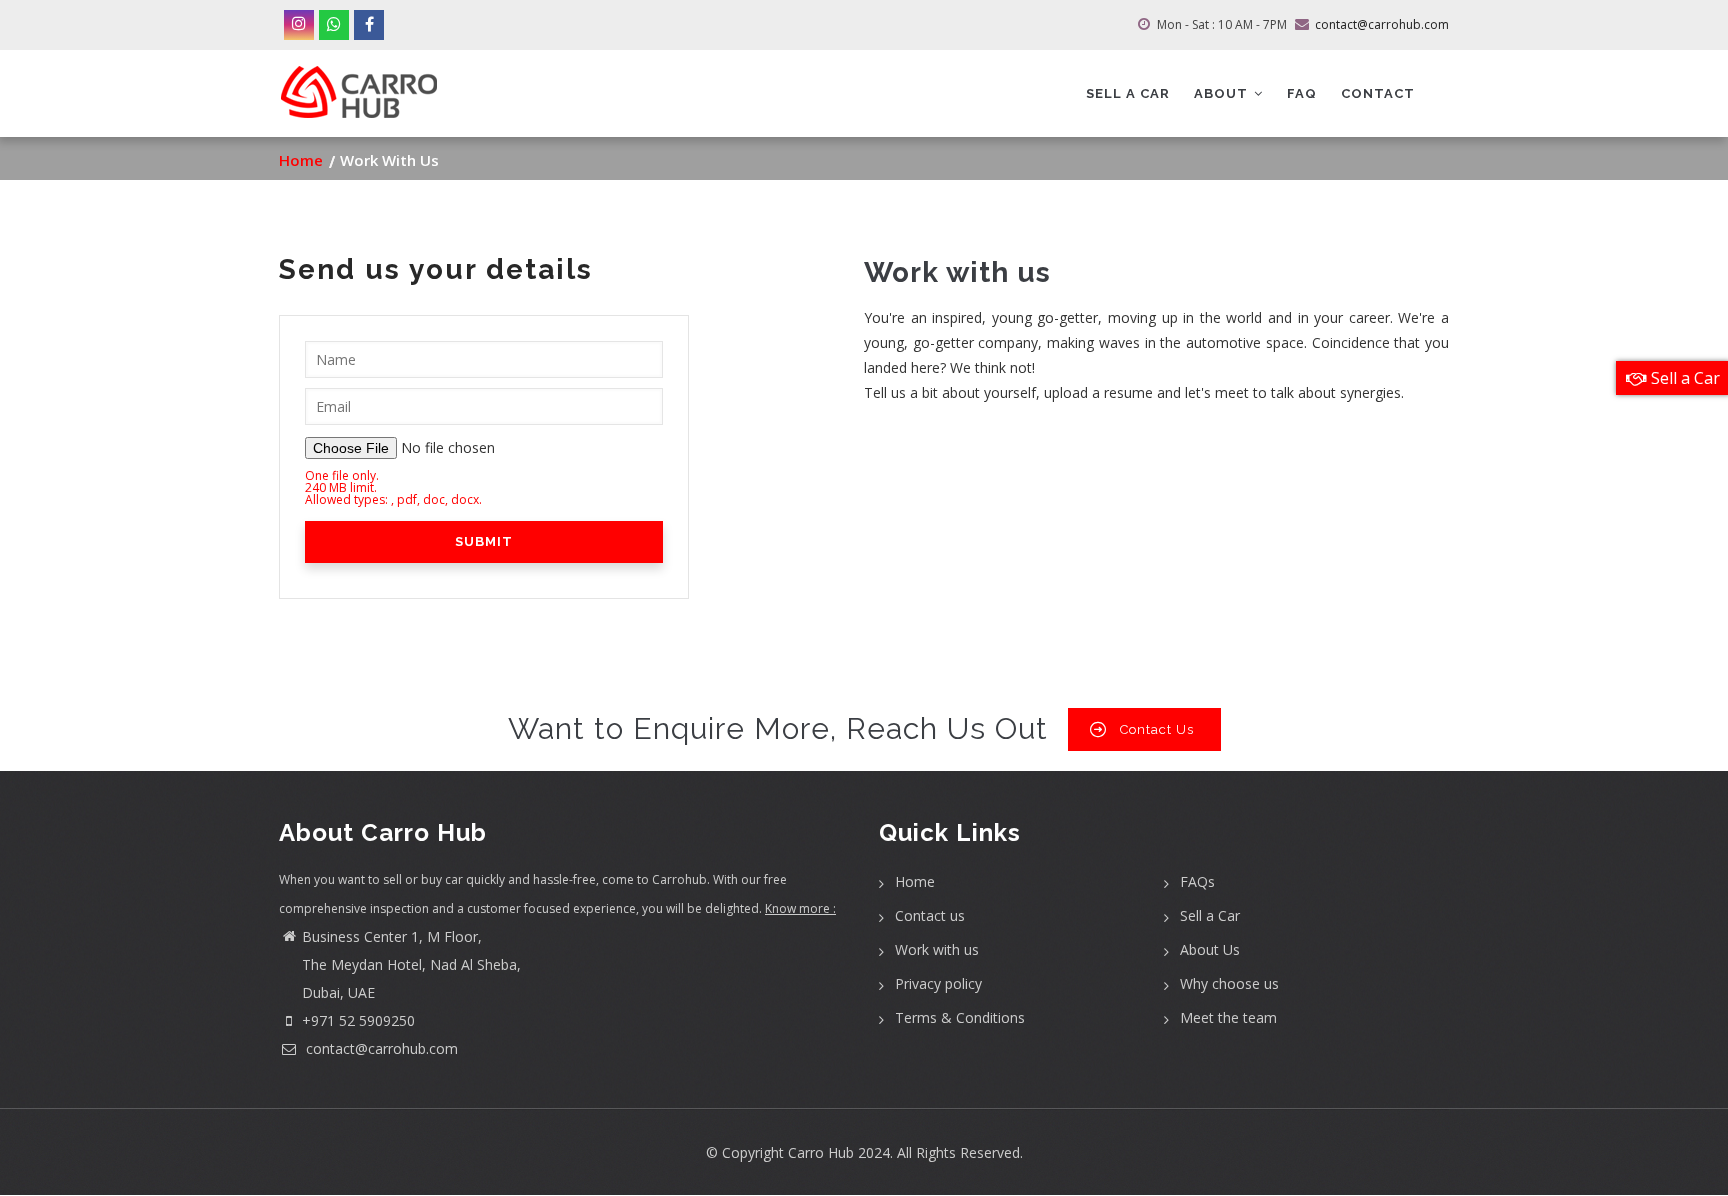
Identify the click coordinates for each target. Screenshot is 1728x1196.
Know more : (800, 908)
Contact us (930, 915)
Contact (1378, 93)
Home (301, 160)
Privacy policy (938, 983)
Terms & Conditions (960, 1017)
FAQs (1197, 881)
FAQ (1302, 93)
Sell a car (1128, 93)
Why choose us (1229, 983)
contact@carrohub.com (380, 1048)
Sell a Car (1210, 915)
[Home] (359, 84)
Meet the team (1228, 1017)
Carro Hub (821, 1152)
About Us (1210, 949)
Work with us (937, 949)
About (1223, 93)
